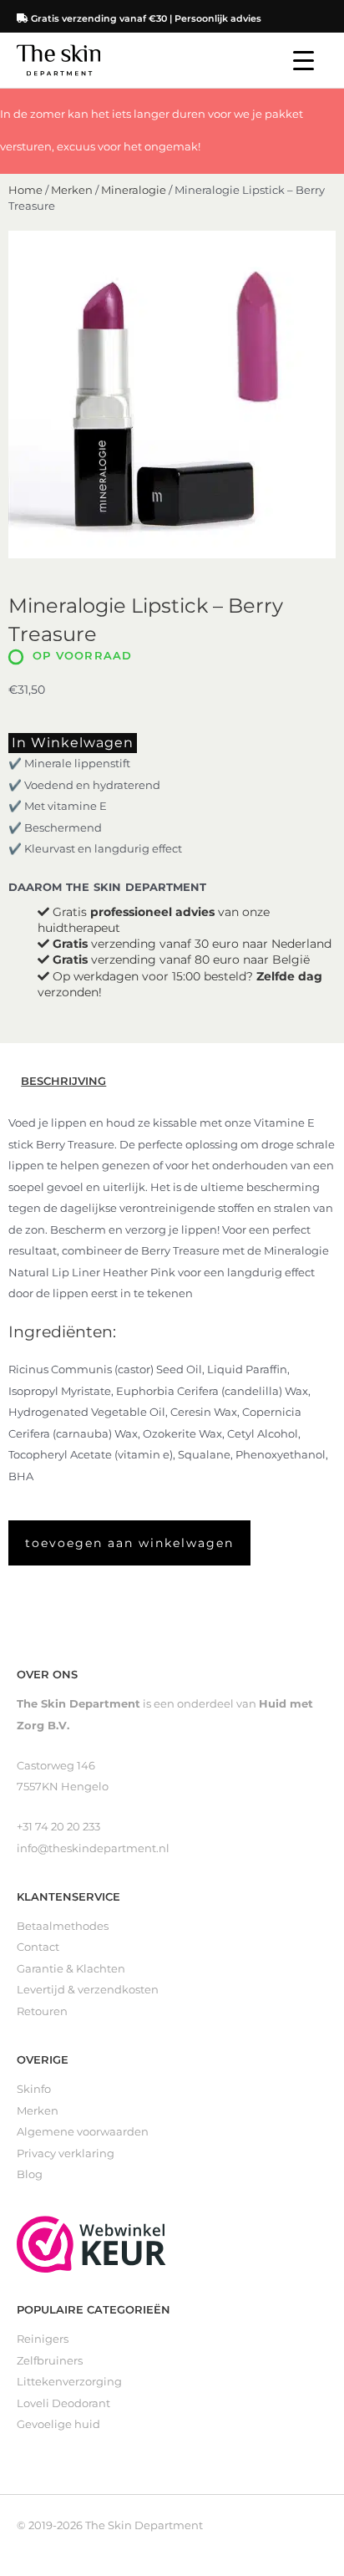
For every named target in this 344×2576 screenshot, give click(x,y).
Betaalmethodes (63, 1926)
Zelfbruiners (50, 2361)
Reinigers (43, 2339)
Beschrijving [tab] (63, 1081)
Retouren (42, 2011)
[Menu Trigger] (304, 61)
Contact (38, 1947)
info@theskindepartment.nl (93, 1848)
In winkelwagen (73, 743)
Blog (30, 2174)
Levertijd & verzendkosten (88, 1990)
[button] (129, 1543)
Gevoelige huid (58, 2424)
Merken (72, 190)
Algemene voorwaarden (83, 2132)
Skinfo (34, 2089)
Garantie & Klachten (71, 1969)
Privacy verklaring (66, 2153)
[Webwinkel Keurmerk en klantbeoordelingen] (91, 2243)
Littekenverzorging (69, 2382)
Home (25, 190)
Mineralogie (134, 190)
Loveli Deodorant (63, 2403)
